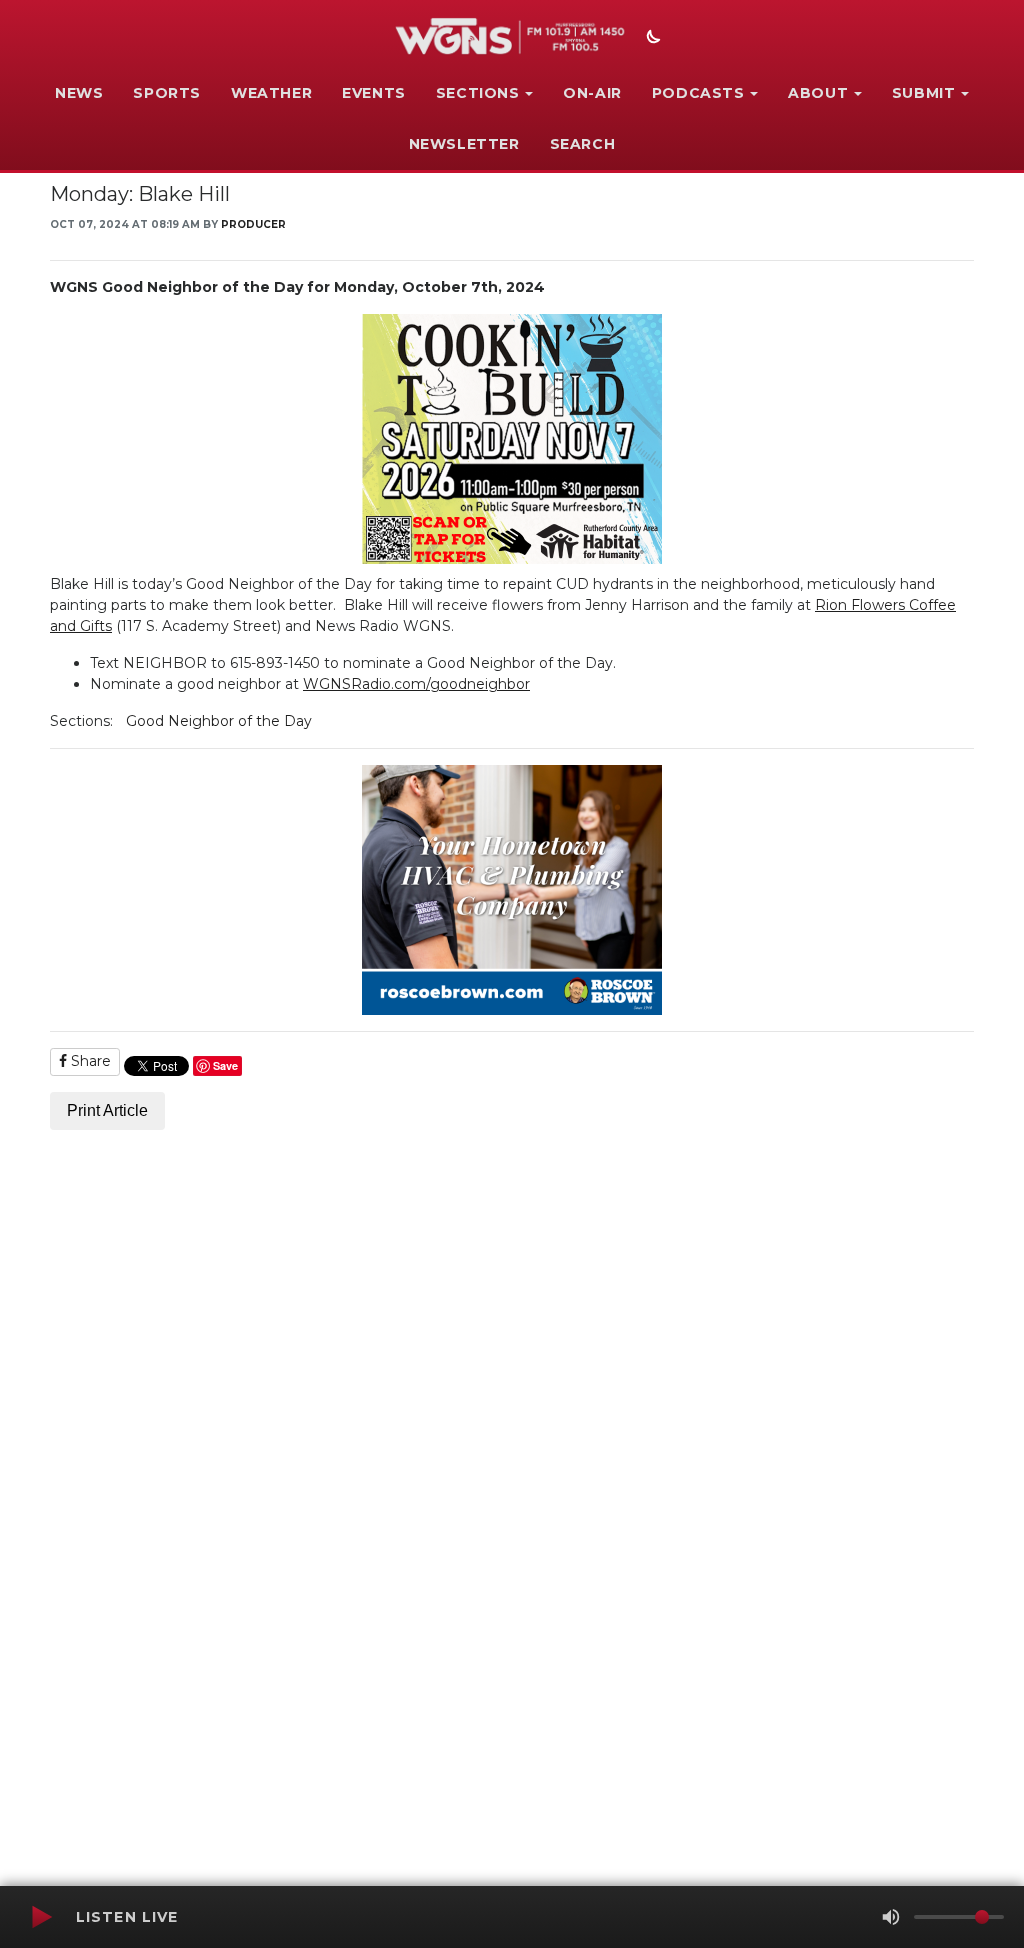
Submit (924, 93)
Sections (478, 93)
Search (583, 144)
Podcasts (698, 93)
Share (89, 1061)
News (79, 93)
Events (374, 93)
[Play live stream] (41, 1917)
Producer (253, 224)
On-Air (592, 93)
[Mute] (891, 1917)
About (818, 93)
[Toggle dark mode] (651, 39)
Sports (167, 93)
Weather (271, 93)
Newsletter (464, 144)
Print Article (107, 1110)
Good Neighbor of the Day (219, 721)
